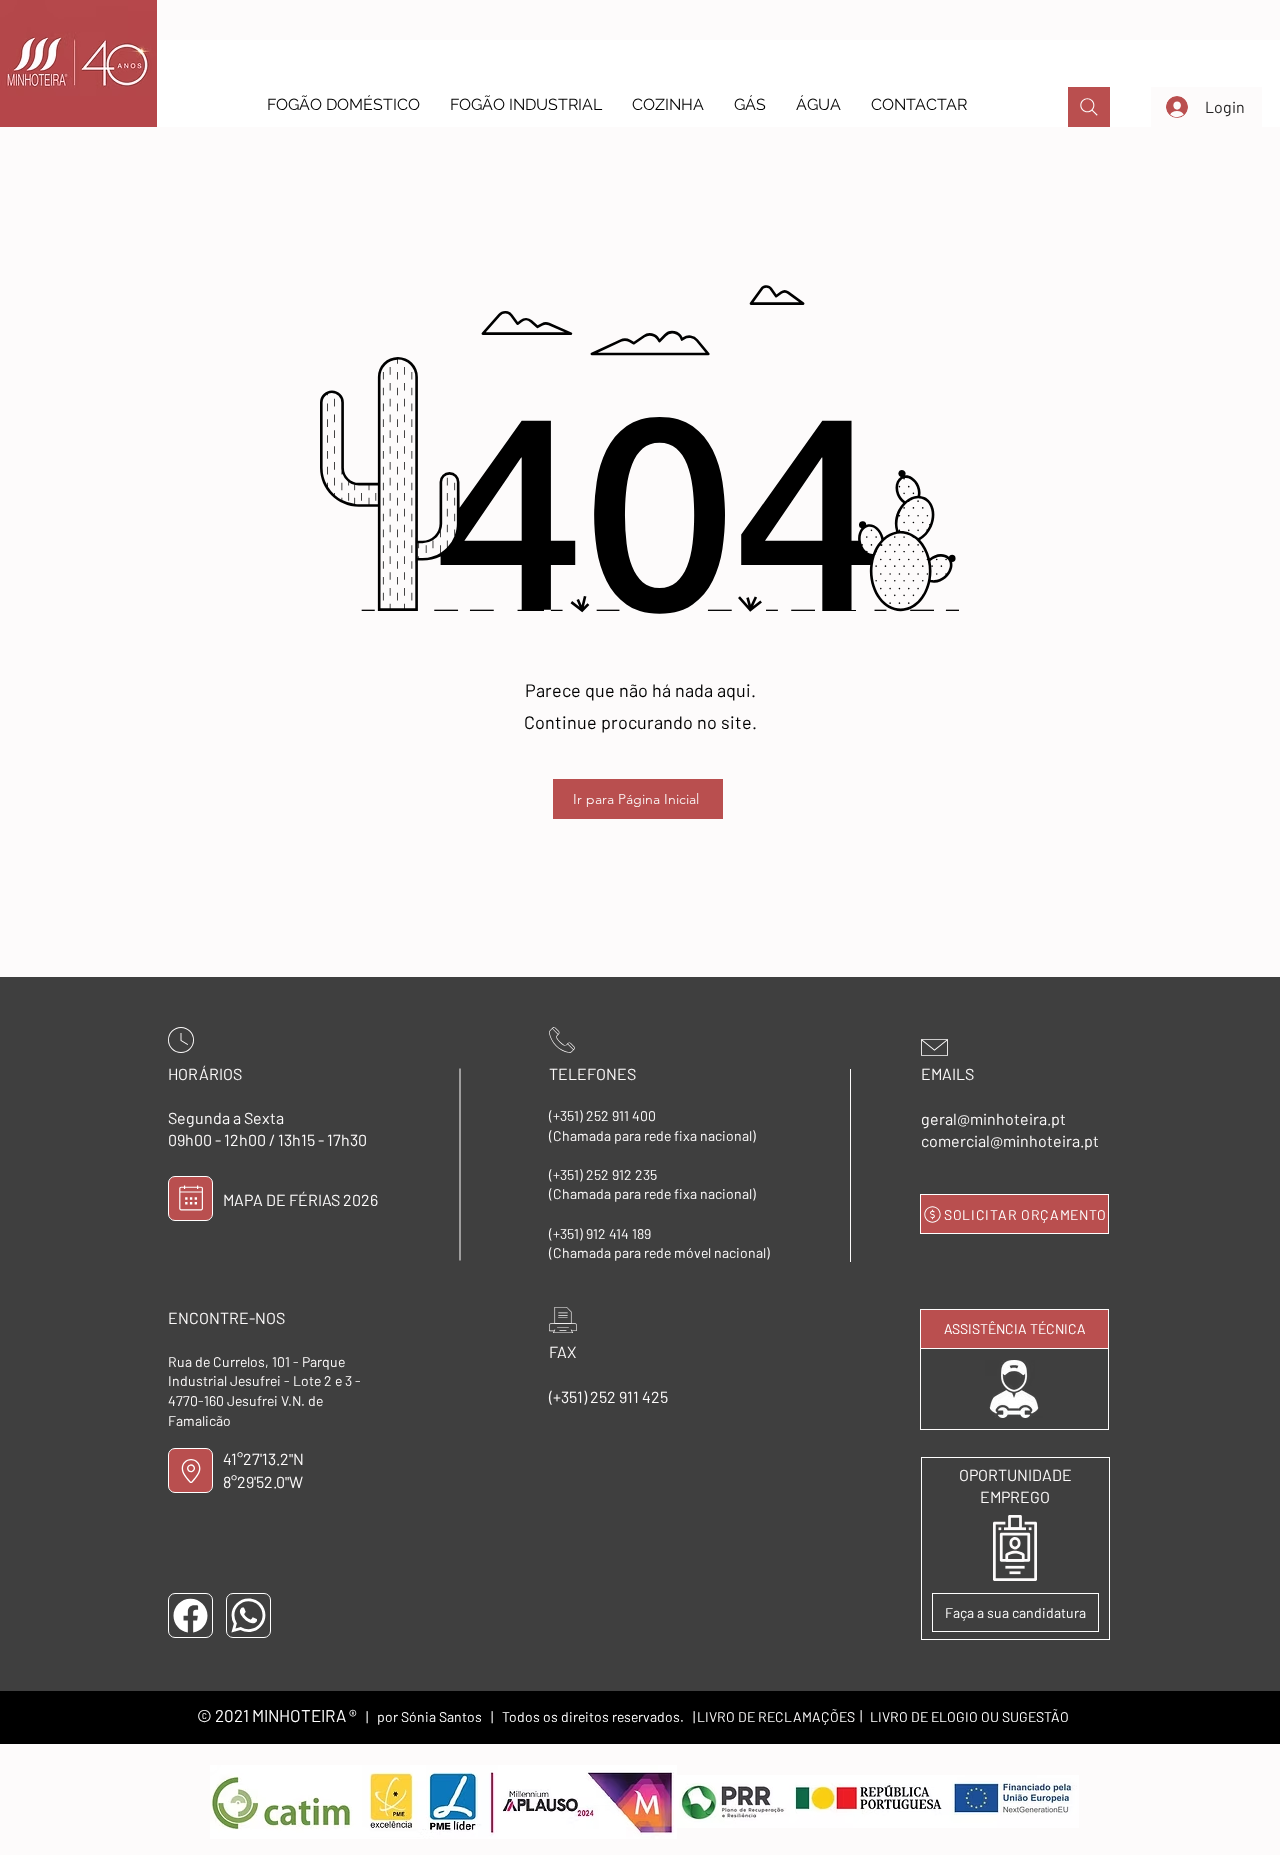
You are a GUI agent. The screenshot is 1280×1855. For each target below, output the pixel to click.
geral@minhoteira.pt (993, 1118)
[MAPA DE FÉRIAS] (190, 1198)
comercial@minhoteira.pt (1010, 1140)
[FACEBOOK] (190, 1615)
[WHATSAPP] (248, 1615)
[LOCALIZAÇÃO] (190, 1470)
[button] (343, 104)
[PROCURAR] (1089, 107)
